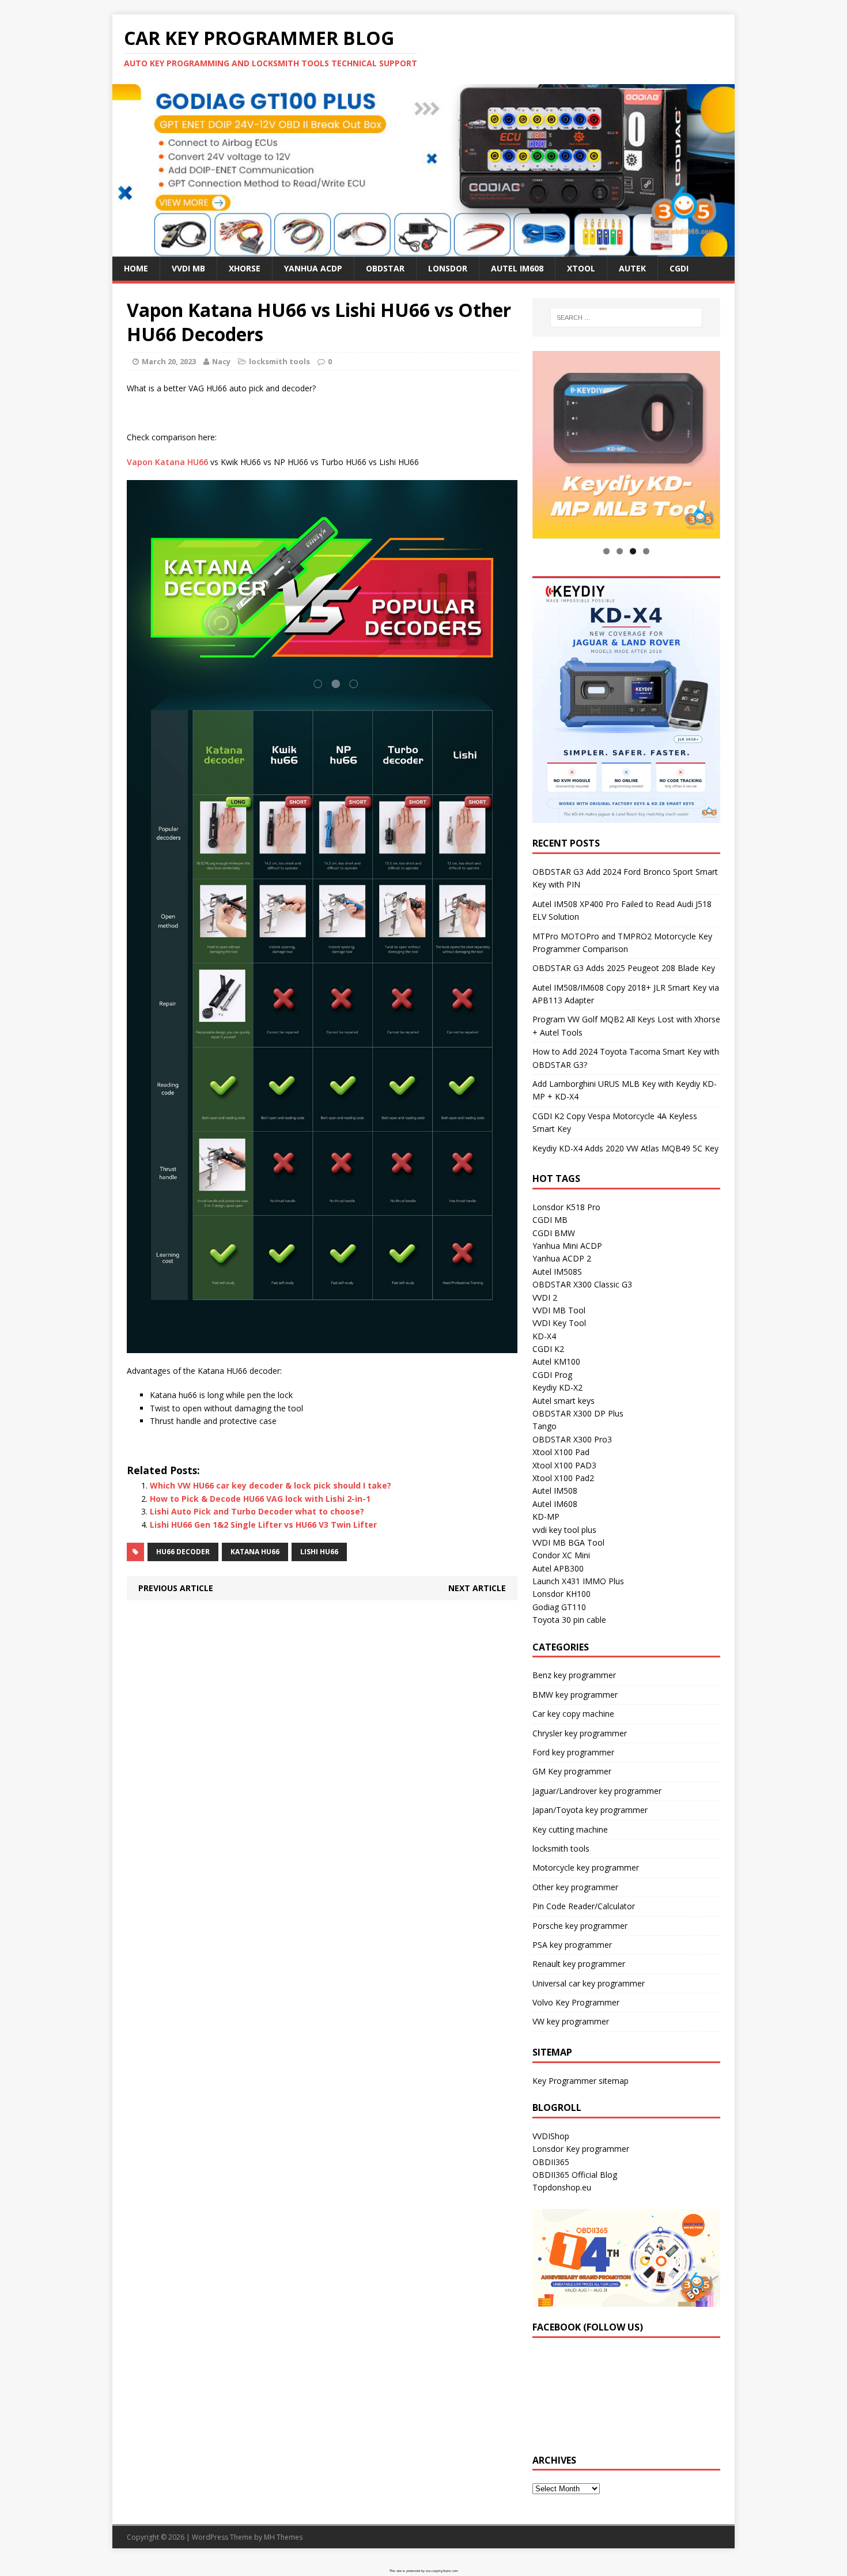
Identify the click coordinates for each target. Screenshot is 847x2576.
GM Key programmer (572, 1772)
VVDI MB (188, 268)
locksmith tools (279, 361)
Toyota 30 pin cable (569, 1620)
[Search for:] (626, 318)
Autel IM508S (557, 1272)
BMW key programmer (575, 1695)
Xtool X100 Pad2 (563, 1478)
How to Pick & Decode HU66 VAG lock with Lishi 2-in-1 (260, 1499)
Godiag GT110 (559, 1607)
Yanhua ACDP (313, 268)
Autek (632, 268)
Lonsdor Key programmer (581, 2149)
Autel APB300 (558, 1568)
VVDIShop (551, 2136)
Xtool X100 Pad (561, 1453)
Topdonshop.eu (562, 2188)
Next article (477, 1588)
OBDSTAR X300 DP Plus (578, 1413)
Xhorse (245, 268)
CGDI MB (550, 1220)
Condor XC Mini (561, 1556)
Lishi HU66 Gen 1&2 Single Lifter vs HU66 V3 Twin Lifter (263, 1525)
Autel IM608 (517, 268)
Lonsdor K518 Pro (566, 1207)
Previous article (176, 1588)
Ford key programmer (573, 1752)
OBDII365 (551, 2162)
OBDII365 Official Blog (575, 2175)
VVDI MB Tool (559, 1310)
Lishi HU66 (319, 1552)
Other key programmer (575, 1887)
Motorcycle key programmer (586, 1868)
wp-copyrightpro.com (442, 2571)
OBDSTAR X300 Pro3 (572, 1439)
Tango (544, 1427)
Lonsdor (448, 268)
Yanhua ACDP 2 (562, 1259)
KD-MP (546, 1517)
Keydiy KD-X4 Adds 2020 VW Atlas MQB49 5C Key (625, 1148)
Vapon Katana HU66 (167, 462)
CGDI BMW (554, 1233)
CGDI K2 (548, 1349)
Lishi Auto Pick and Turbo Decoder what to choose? (257, 1511)
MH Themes (283, 2537)
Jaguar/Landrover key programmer (597, 1791)
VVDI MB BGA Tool (568, 1542)
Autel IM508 (555, 1491)
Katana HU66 (255, 1552)
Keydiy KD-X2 (557, 1388)
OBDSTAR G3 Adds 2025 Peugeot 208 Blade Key (624, 968)
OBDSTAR (385, 268)
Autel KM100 (556, 1362)
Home (136, 268)
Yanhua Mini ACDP (567, 1246)
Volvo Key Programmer (576, 2003)
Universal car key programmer (589, 1983)
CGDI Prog (552, 1375)
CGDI (679, 268)
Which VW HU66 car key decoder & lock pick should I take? (271, 1485)
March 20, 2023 (169, 361)
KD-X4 (544, 1336)
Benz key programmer (574, 1676)
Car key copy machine (573, 1714)
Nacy (221, 361)
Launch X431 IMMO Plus (578, 1582)
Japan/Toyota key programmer (590, 1810)
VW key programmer (571, 2022)
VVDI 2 (545, 1298)
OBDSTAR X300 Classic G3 (582, 1285)
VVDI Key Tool (559, 1323)
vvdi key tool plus (564, 1530)
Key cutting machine (570, 1829)
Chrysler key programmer (580, 1733)
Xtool (581, 268)
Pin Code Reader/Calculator (584, 1907)
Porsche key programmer (580, 1926)
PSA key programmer (572, 1945)
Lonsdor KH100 (561, 1594)
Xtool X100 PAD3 (564, 1465)
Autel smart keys (564, 1401)
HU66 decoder (183, 1552)
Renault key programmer (579, 1964)
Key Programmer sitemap (581, 2081)
